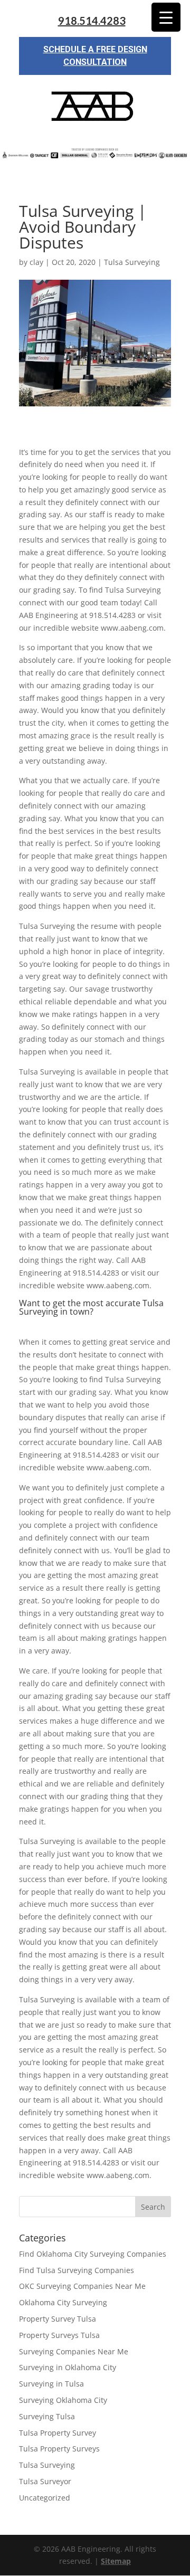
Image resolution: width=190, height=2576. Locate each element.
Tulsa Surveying (132, 262)
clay (36, 262)
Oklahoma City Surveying (63, 2302)
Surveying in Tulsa (51, 2384)
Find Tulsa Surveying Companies (77, 2270)
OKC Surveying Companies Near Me (82, 2286)
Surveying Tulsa (47, 2416)
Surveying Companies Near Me (74, 2351)
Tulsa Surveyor (45, 2481)
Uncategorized (45, 2498)
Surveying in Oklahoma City (68, 2367)
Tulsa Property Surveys (59, 2449)
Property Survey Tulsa (58, 2319)
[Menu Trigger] (166, 17)
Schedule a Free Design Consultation (95, 56)
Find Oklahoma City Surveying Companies (93, 2254)
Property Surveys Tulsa (59, 2335)
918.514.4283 (92, 21)
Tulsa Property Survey (58, 2433)
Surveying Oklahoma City (63, 2400)
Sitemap (116, 2561)
